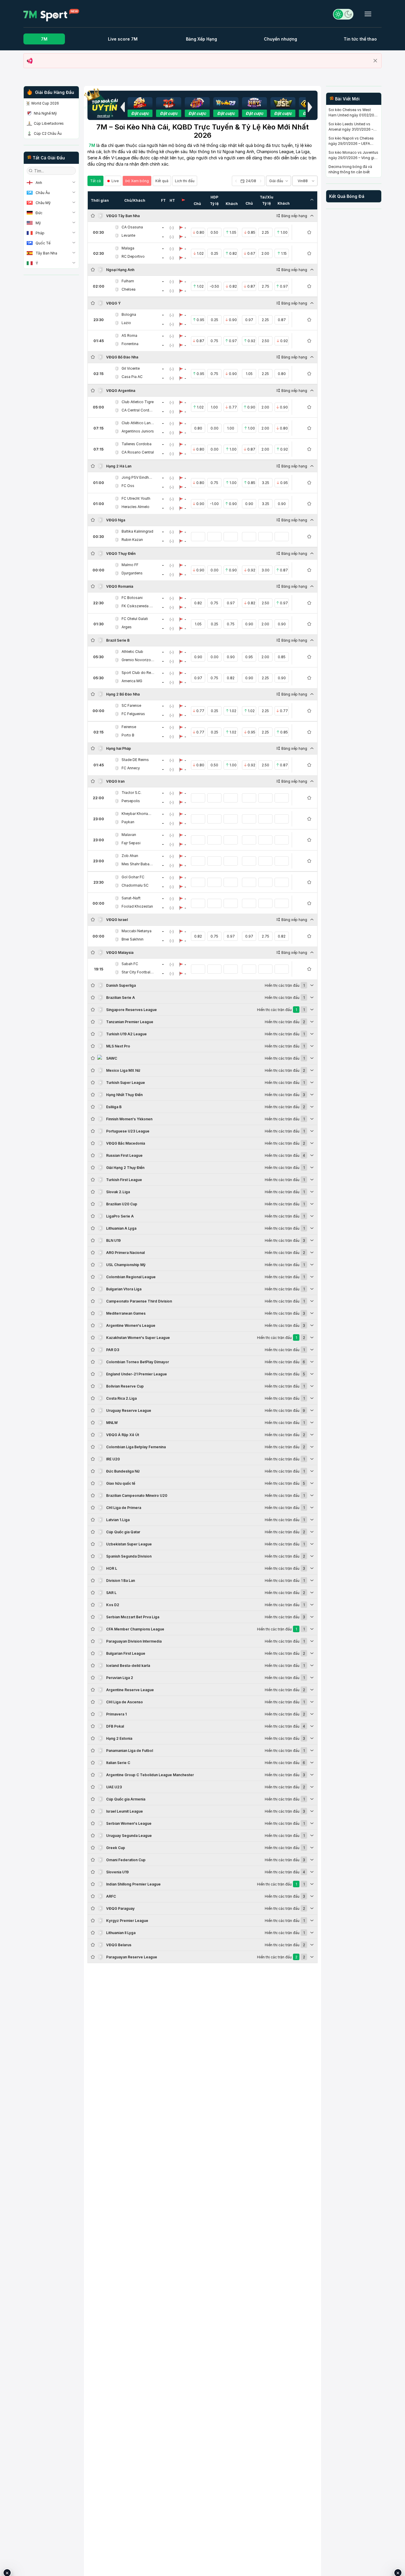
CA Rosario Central (138, 452)
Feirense (129, 727)
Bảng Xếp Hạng (201, 39)
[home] (51, 15)
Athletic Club (132, 652)
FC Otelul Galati (135, 619)
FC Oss (128, 486)
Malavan (129, 835)
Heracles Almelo (135, 507)
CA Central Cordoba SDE (138, 410)
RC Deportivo (133, 256)
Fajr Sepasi (131, 843)
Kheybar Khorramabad (138, 814)
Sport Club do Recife (138, 673)
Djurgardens (132, 573)
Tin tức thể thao (360, 39)
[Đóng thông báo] (375, 61)
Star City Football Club (138, 972)
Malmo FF (130, 565)
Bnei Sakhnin (133, 939)
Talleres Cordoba (137, 444)
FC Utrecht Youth (136, 498)
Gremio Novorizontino (138, 660)
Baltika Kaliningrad (137, 531)
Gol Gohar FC (133, 877)
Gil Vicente (131, 368)
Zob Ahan (130, 856)
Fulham (128, 281)
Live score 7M (123, 39)
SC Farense (131, 705)
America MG (132, 681)
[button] (122, 107)
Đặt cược (140, 113)
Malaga (128, 248)
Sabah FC (130, 964)
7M (44, 39)
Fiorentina (130, 344)
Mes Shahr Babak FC (138, 864)
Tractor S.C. (131, 793)
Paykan (128, 822)
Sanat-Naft (131, 898)
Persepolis (131, 801)
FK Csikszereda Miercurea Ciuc (138, 606)
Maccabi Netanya (137, 931)
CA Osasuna (132, 227)
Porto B (128, 735)
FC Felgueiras (133, 714)
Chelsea (129, 289)
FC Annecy (131, 768)
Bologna (129, 314)
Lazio (126, 323)
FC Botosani (132, 598)
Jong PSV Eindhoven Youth (138, 477)
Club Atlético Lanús (138, 423)
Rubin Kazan (132, 540)
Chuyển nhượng (280, 39)
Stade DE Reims (135, 760)
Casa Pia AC (132, 377)
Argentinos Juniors (138, 431)
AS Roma (129, 335)
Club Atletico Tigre (138, 402)
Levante (128, 235)
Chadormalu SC (135, 885)
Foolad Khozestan (137, 906)
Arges (127, 627)
